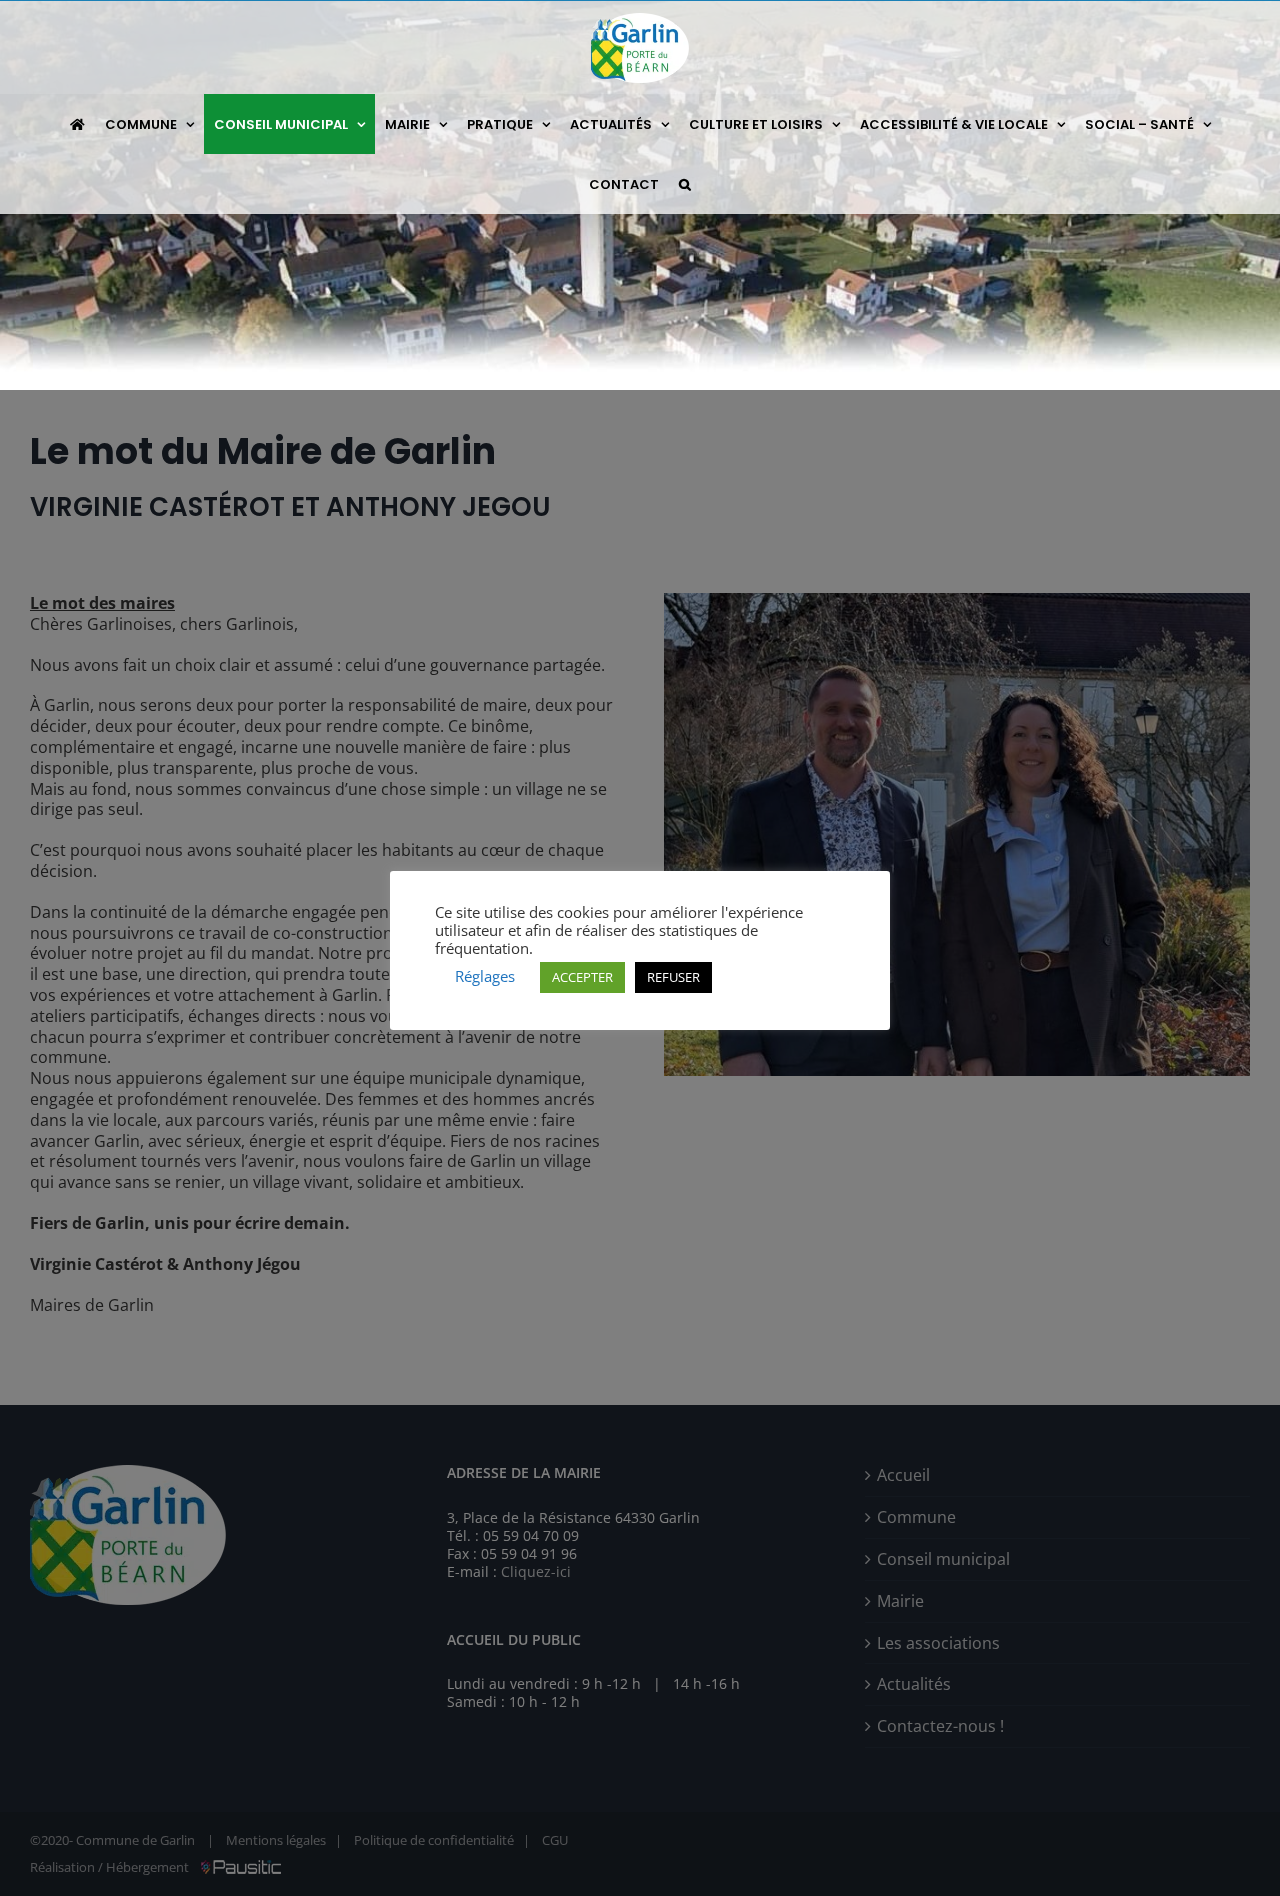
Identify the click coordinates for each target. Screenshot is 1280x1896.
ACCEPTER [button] (582, 977)
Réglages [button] (485, 976)
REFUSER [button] (673, 977)
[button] (685, 184)
